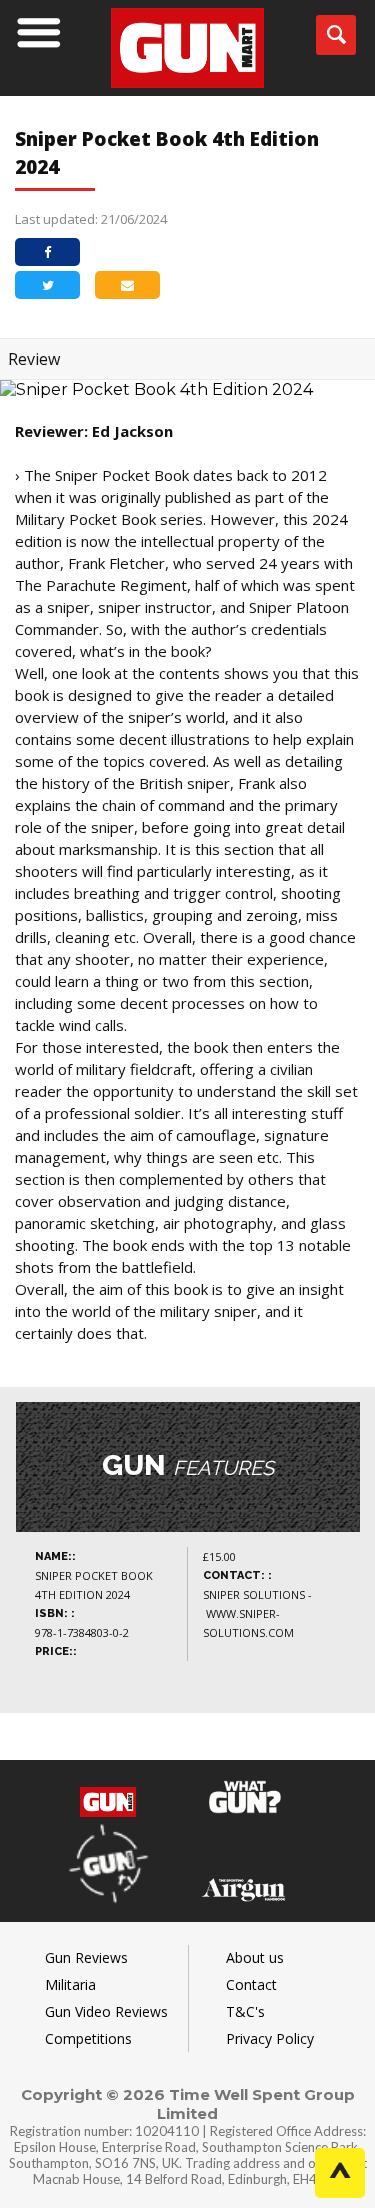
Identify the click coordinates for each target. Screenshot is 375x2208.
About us (255, 1957)
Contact (251, 1984)
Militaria (70, 1984)
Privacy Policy (270, 2038)
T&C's (245, 2011)
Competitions (88, 2038)
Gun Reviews (86, 1957)
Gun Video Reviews (106, 2011)
